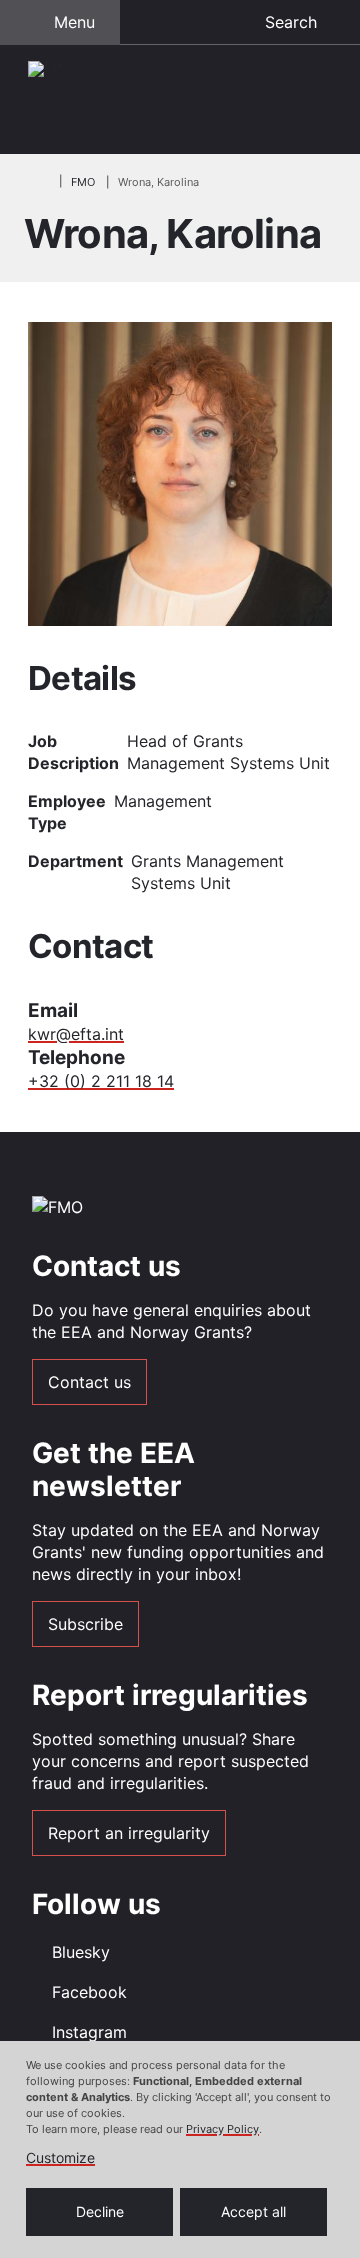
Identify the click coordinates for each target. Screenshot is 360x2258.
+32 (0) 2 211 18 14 (101, 1081)
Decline (100, 2211)
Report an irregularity (129, 1833)
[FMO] (180, 99)
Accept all (253, 2211)
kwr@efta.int (76, 1034)
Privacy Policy (222, 2129)
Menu (74, 22)
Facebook (89, 1992)
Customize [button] (60, 2158)
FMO (83, 182)
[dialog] (180, 2149)
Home (36, 182)
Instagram (89, 2032)
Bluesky (81, 1952)
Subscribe (85, 1624)
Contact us (89, 1382)
